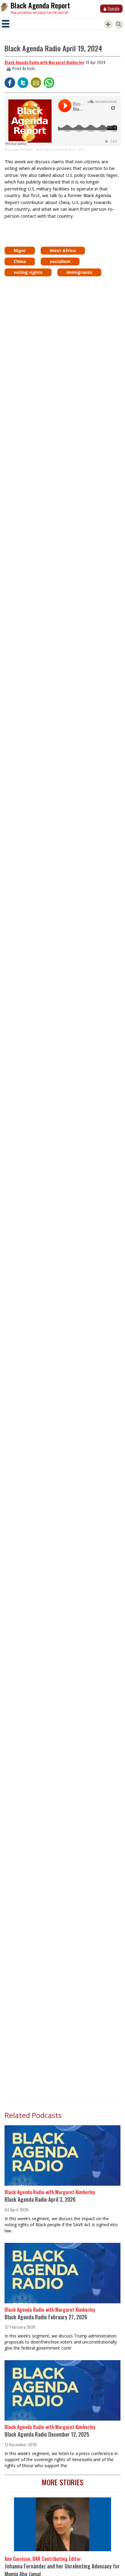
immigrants (79, 272)
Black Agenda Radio (19, 149)
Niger (20, 250)
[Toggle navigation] (6, 24)
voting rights (28, 272)
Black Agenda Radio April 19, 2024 (60, 149)
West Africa (63, 250)
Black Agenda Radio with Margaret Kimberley (44, 62)
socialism (60, 261)
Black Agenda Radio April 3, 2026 (40, 2199)
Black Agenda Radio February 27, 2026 (46, 2317)
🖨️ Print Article (20, 68)
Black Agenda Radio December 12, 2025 (47, 2434)
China (20, 261)
